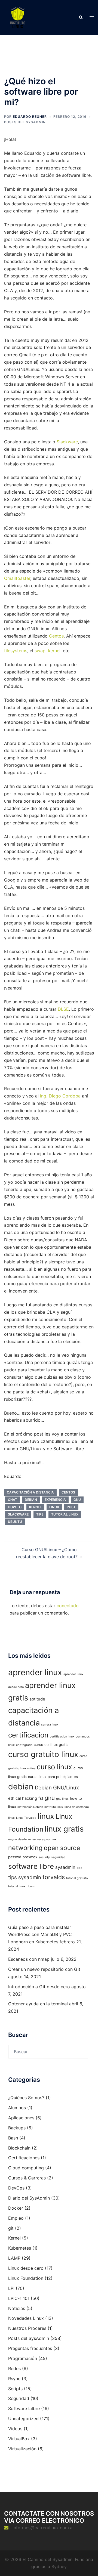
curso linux (54, 1767)
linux (54, 1507)
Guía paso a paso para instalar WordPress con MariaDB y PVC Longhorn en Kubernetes (40, 1935)
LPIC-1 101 (19, 2298)
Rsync (14, 2379)
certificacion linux (62, 1737)
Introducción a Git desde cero (39, 1987)
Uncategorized (23, 2419)
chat (13, 1500)
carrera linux (50, 1725)
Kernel (14, 2238)
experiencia (55, 1500)
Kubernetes (20, 2248)
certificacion (28, 1735)
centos (68, 1492)
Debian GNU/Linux (57, 1788)
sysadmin (65, 1867)
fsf (41, 1798)
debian (31, 1500)
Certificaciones (24, 2158)
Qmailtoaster (17, 578)
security (44, 1857)
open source (62, 1848)
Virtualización (22, 2449)
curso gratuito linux (43, 1754)
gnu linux (62, 1799)
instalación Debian (30, 1807)
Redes (14, 2368)
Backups (17, 2128)
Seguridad (19, 2398)
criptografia (24, 1745)
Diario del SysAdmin (29, 2198)
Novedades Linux (26, 2318)
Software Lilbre (24, 2408)
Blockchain (19, 2148)
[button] (81, 18)
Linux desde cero (26, 2268)
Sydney (59, 2566)
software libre (31, 1866)
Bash (13, 2138)
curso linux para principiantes (53, 1777)
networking (25, 1848)
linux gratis (64, 1829)
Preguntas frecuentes (30, 2348)
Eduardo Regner (30, 117)
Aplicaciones (21, 2118)
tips (40, 1514)
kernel (54, 651)
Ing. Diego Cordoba (60, 1096)
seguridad (58, 1857)
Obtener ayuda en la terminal (38, 2004)
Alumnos (17, 2108)
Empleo (16, 2218)
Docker (16, 2208)
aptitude (37, 1699)
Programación (23, 2358)
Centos (56, 636)
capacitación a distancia (30, 1492)
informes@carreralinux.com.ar (43, 2528)
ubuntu (15, 1522)
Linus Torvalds (26, 1818)
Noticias (17, 2308)
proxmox (30, 1857)
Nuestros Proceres (27, 2328)
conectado (68, 1606)
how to (15, 1507)
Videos (15, 2429)
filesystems (16, 651)
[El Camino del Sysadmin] (18, 17)
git (11, 2228)
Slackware (67, 442)
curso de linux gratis (51, 1745)
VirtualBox (19, 2439)
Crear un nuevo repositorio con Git (44, 1969)
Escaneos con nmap (29, 1959)
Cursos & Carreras (27, 2178)
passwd (15, 1857)
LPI (11, 2288)
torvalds (54, 1877)
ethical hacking (23, 1798)
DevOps (16, 2188)
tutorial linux (65, 1514)
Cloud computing (26, 2168)
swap (40, 651)
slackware (18, 1514)
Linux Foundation (26, 2278)
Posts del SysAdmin (25, 122)
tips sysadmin (25, 1877)
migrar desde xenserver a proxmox (32, 1839)
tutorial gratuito (77, 1878)
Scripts (15, 2389)
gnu (77, 1500)
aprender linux (35, 1672)
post (71, 1507)
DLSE (63, 1009)
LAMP (14, 2258)
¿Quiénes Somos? (26, 2098)
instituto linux (54, 1807)
